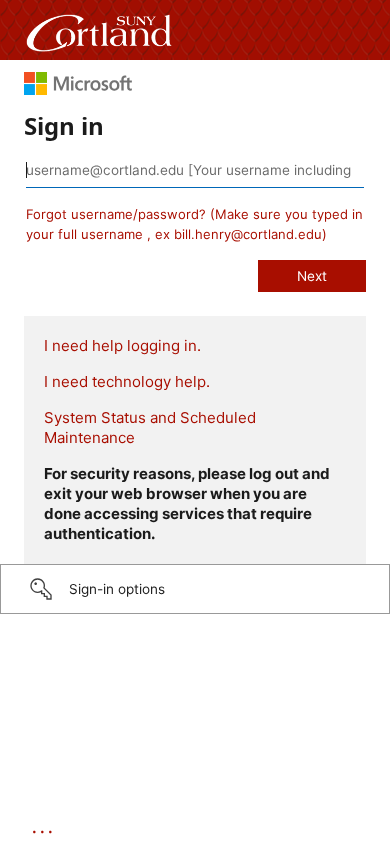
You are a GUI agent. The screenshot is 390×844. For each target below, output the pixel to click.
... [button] (44, 827)
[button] (195, 589)
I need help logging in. (122, 345)
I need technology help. (127, 381)
